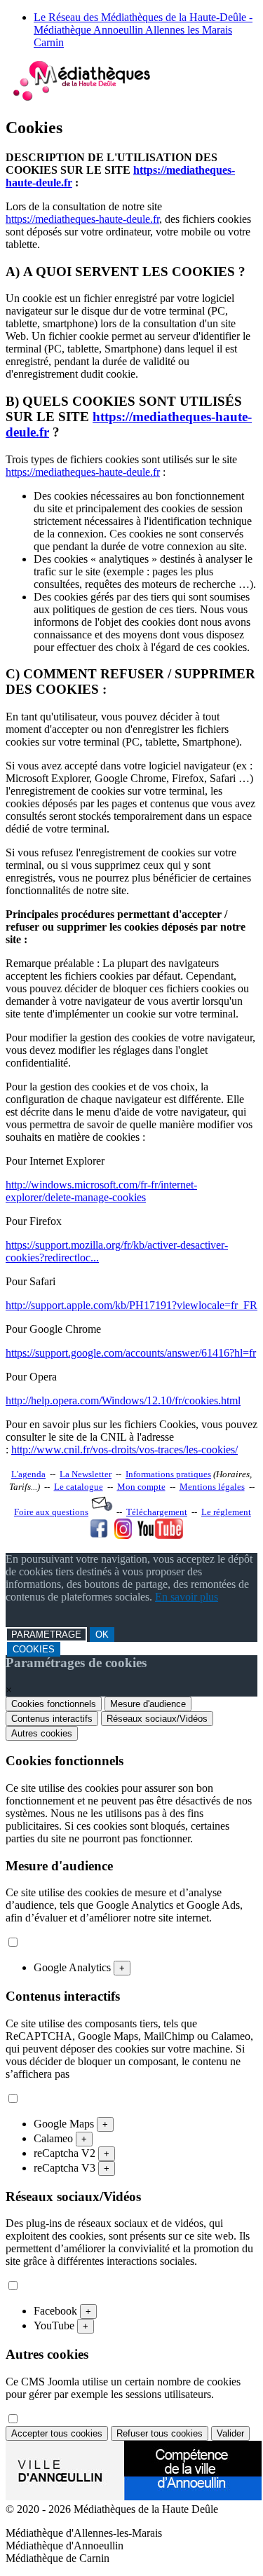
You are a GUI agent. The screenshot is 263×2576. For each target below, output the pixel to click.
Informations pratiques (168, 1474)
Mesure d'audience (148, 1704)
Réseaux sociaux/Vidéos (157, 1719)
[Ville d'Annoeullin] (134, 2496)
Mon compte (141, 1487)
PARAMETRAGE (46, 1635)
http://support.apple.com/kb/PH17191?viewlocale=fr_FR (131, 1305)
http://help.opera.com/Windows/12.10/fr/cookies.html (123, 1400)
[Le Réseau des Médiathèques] (82, 98)
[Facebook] (99, 1535)
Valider (230, 2433)
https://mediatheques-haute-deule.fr (82, 219)
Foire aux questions (51, 1512)
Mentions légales (212, 1487)
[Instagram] (123, 1535)
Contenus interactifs (52, 1719)
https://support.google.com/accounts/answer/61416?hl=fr (131, 1353)
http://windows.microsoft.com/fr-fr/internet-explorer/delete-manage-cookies (101, 1191)
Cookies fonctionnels (54, 1704)
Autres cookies (42, 1733)
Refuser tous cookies (160, 2433)
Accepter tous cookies (57, 2433)
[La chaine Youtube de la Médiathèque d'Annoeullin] (160, 1535)
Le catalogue (79, 1487)
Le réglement (226, 1512)
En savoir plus (187, 1597)
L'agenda (28, 1474)
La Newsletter (86, 1474)
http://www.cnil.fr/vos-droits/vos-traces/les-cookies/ (124, 1450)
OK (102, 1635)
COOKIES (34, 1649)
